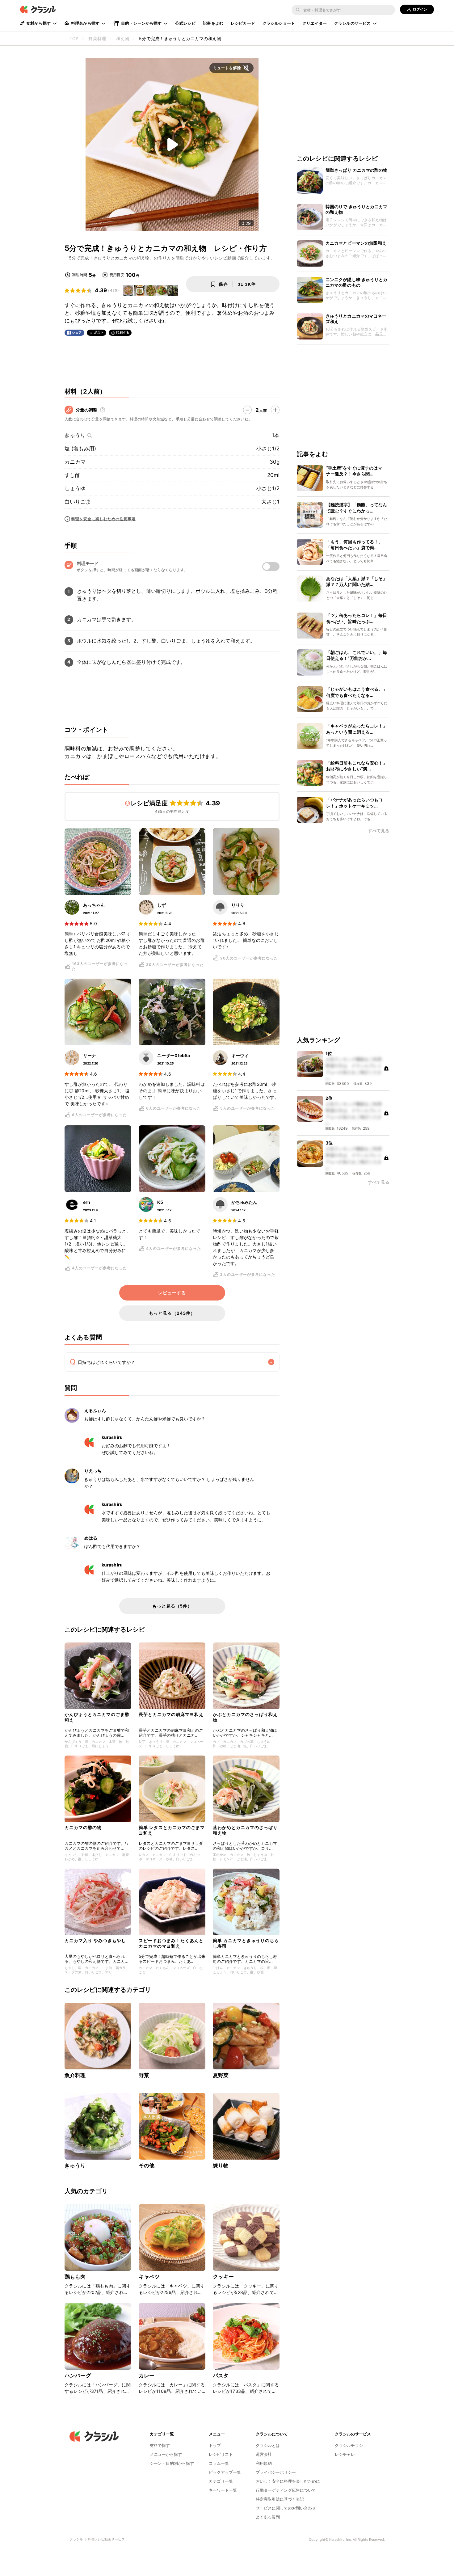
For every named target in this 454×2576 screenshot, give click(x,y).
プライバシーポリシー (276, 2472)
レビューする (172, 1293)
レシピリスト (221, 2454)
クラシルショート (279, 23)
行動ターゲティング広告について (286, 2490)
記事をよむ (213, 23)
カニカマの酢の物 (83, 1827)
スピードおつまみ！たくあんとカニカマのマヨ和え (171, 1943)
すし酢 (72, 475)
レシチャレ (345, 2454)
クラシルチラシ (349, 2445)
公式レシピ (185, 23)
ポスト (99, 333)
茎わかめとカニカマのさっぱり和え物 (245, 1830)
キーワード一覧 (223, 2490)
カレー (147, 2376)
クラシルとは (268, 2445)
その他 (147, 2165)
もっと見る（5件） (172, 1606)
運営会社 (264, 2454)
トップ (215, 2445)
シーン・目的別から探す (172, 2463)
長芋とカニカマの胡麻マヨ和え (171, 1714)
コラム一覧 (219, 2463)
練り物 (221, 2165)
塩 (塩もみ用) (80, 449)
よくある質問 (268, 2517)
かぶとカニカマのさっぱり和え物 (245, 1717)
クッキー (223, 2277)
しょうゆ (75, 488)
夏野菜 (221, 2075)
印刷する (123, 332)
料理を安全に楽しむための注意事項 (103, 519)
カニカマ (75, 462)
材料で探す (160, 2445)
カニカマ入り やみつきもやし (95, 1940)
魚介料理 (75, 2075)
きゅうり (75, 435)
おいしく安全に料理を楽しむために (288, 2481)
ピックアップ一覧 (225, 2472)
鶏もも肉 (75, 2277)
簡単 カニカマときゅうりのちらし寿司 (246, 1943)
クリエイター (315, 23)
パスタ (221, 2376)
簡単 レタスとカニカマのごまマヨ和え (172, 1830)
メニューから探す (166, 2454)
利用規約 (264, 2463)
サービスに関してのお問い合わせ (286, 2508)
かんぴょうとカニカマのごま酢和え (97, 1717)
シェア (77, 333)
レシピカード (243, 23)
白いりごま (78, 502)
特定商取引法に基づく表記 (280, 2499)
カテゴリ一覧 (221, 2481)
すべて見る (379, 831)
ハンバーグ (78, 2376)
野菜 (144, 2075)
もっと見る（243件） (172, 1313)
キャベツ (149, 2277)
